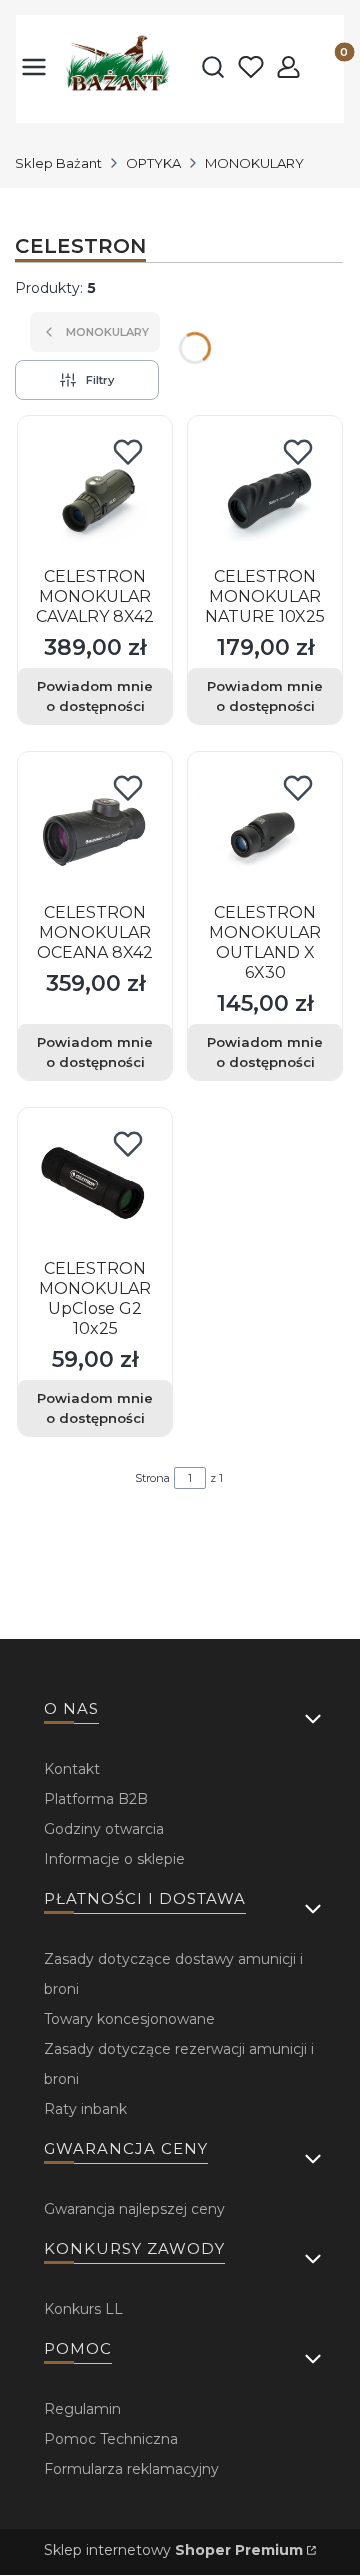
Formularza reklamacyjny (131, 2469)
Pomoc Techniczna (111, 2439)
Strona (152, 1478)
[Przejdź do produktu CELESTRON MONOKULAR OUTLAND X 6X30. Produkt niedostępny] (265, 829)
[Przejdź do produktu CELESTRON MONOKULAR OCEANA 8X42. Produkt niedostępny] (95, 829)
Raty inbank (85, 2109)
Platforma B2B (96, 1799)
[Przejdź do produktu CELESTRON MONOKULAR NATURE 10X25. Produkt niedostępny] (265, 493)
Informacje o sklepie (114, 1859)
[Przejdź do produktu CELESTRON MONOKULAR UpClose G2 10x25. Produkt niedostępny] (95, 1185)
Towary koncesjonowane (129, 2019)
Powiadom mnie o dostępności (95, 696)
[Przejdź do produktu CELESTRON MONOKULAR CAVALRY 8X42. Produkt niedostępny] (95, 493)
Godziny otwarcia (104, 1829)
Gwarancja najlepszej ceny (134, 2209)
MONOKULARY (254, 163)
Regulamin (82, 2409)
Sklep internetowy (173, 2550)
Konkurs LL (83, 2309)
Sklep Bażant (58, 163)
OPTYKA (153, 163)
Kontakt (72, 1769)
